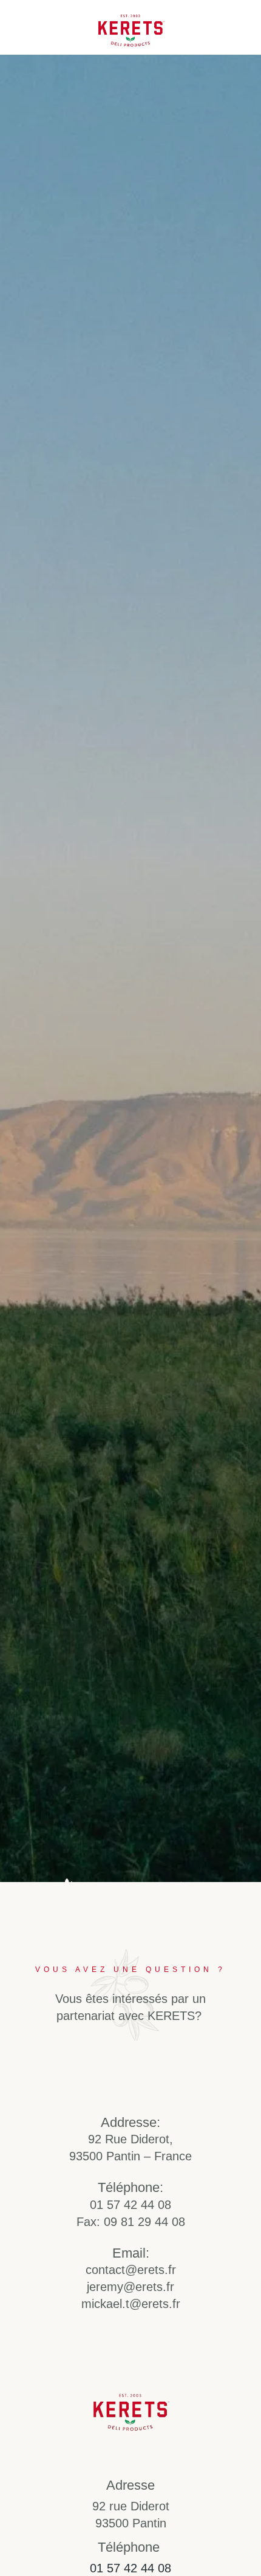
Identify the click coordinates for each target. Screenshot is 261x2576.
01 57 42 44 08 (130, 2568)
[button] (241, 27)
